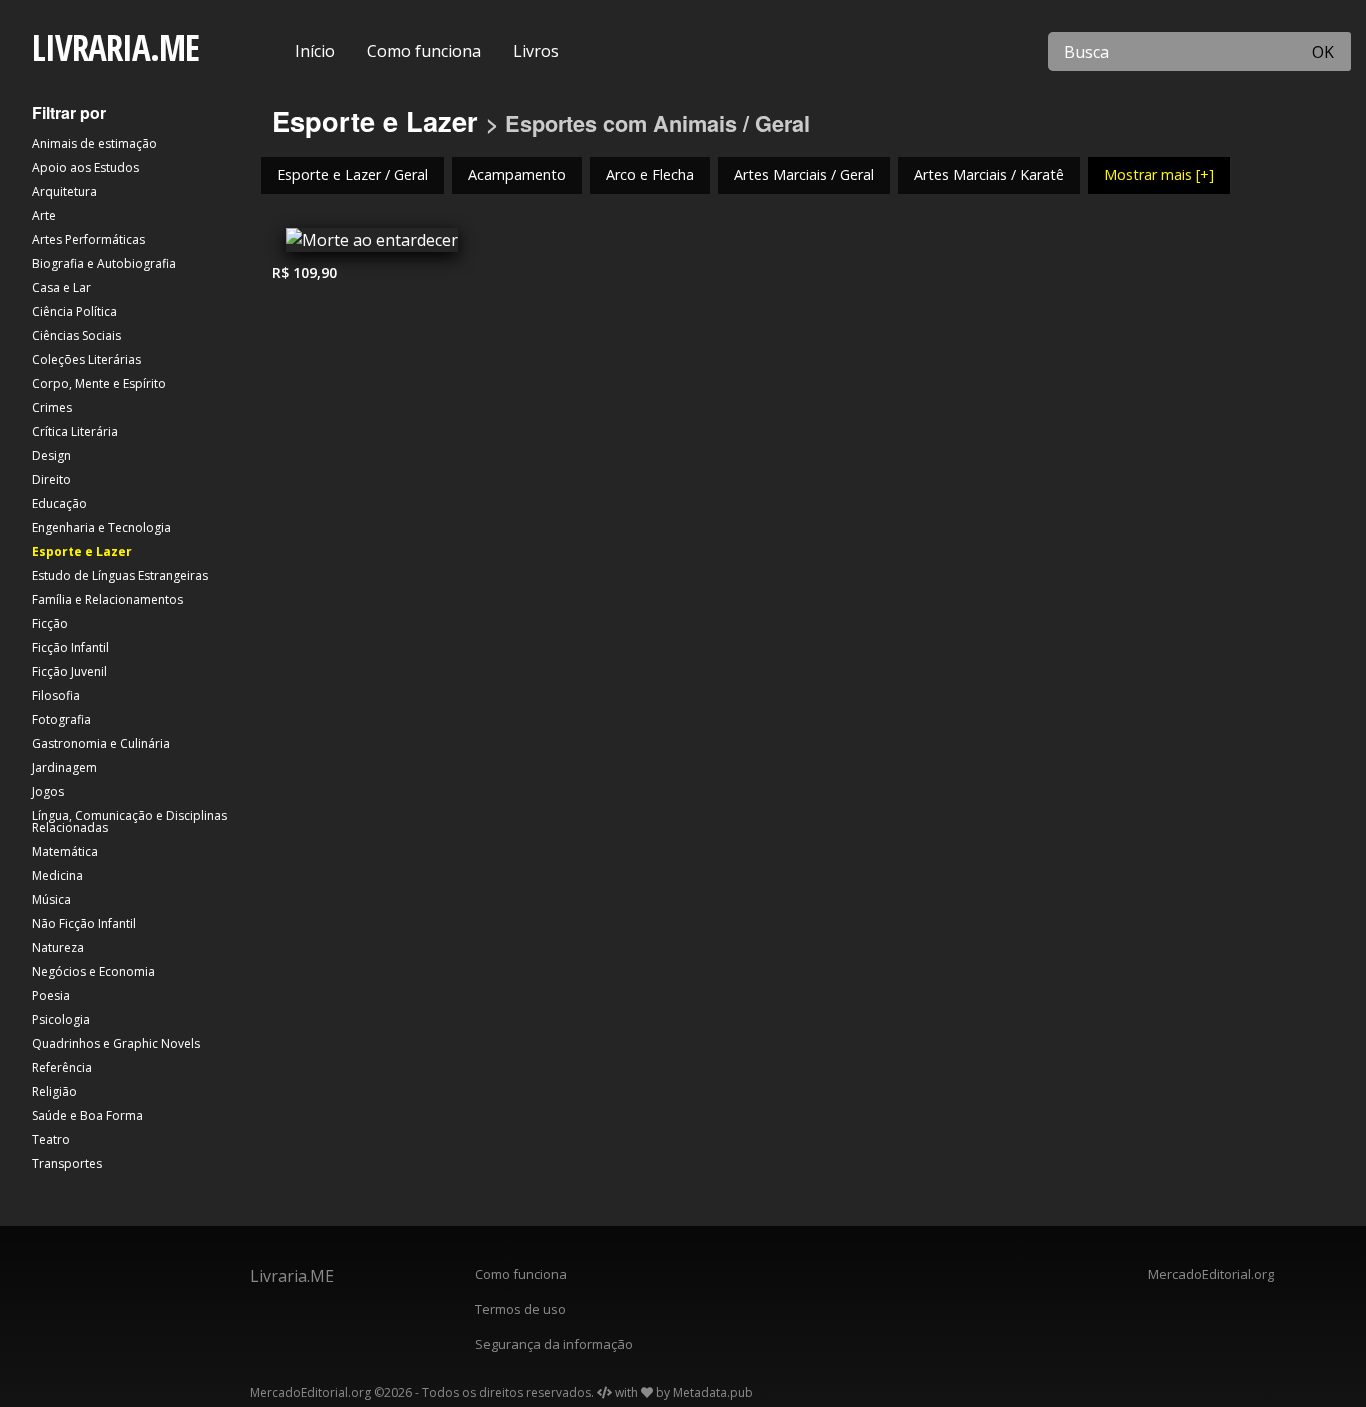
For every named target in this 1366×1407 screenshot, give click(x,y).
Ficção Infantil (70, 647)
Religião (54, 1091)
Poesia (51, 995)
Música (51, 899)
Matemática (65, 851)
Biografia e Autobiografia (104, 263)
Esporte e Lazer (82, 551)
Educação (59, 503)
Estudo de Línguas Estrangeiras (120, 575)
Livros (536, 51)
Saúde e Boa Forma (87, 1115)
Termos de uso (520, 1309)
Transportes (67, 1163)
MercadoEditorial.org (1211, 1274)
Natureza (58, 947)
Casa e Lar (61, 287)
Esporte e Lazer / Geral (352, 174)
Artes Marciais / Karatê (989, 174)
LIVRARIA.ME (115, 47)
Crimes (52, 407)
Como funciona (424, 51)
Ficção (50, 623)
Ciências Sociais (76, 335)
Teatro (51, 1139)
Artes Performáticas (88, 239)
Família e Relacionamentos (107, 599)
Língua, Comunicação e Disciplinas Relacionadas (129, 821)
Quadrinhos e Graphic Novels (116, 1043)
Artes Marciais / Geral (804, 174)
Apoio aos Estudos (85, 167)
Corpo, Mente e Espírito (99, 383)
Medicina (57, 875)
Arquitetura (64, 191)
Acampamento (517, 174)
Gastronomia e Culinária (101, 743)
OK (1323, 52)
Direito (51, 479)
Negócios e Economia (93, 971)
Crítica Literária (75, 431)
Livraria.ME (292, 1276)
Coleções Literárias (86, 359)
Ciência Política (74, 311)
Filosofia (56, 695)
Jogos (48, 791)
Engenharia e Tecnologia (101, 527)
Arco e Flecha (650, 174)
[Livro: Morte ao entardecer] (372, 245)
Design (51, 455)
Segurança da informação (554, 1344)
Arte (44, 215)
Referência (62, 1067)
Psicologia (61, 1019)
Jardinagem (64, 767)
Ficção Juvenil (69, 671)
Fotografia (61, 719)
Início (315, 51)
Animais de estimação (94, 143)
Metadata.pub (713, 1392)
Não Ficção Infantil (84, 923)
